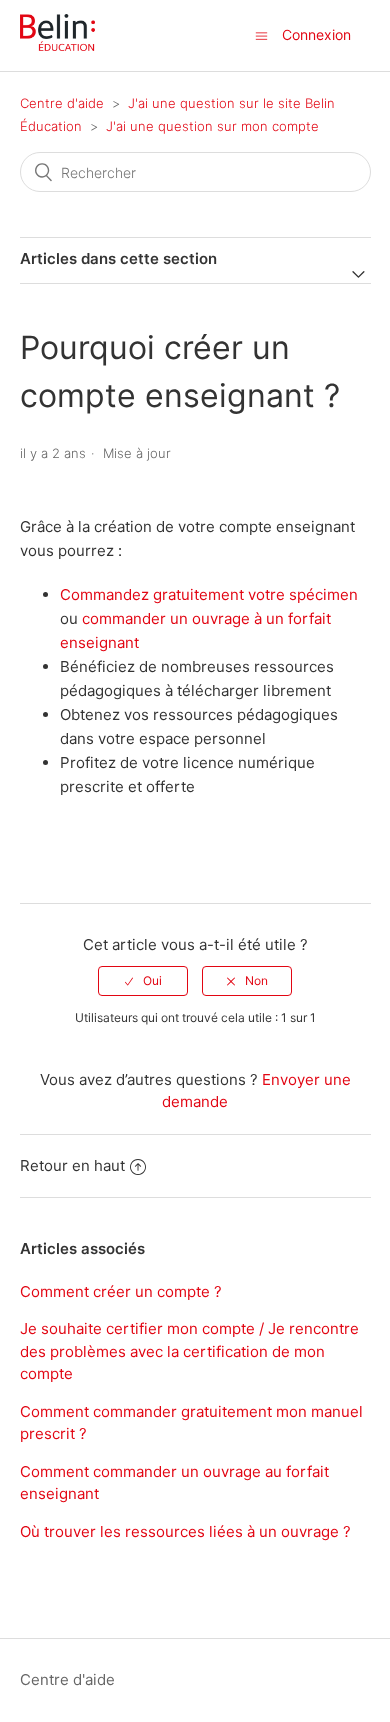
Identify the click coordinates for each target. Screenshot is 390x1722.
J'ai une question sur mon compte (212, 126)
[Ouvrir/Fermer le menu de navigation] (261, 35)
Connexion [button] (316, 34)
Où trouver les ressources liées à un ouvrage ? (185, 1531)
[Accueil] (57, 45)
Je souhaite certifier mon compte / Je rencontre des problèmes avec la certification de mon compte (189, 1351)
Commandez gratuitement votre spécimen (209, 594)
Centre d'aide (62, 103)
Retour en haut (72, 1165)
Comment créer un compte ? (121, 1291)
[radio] (143, 981)
